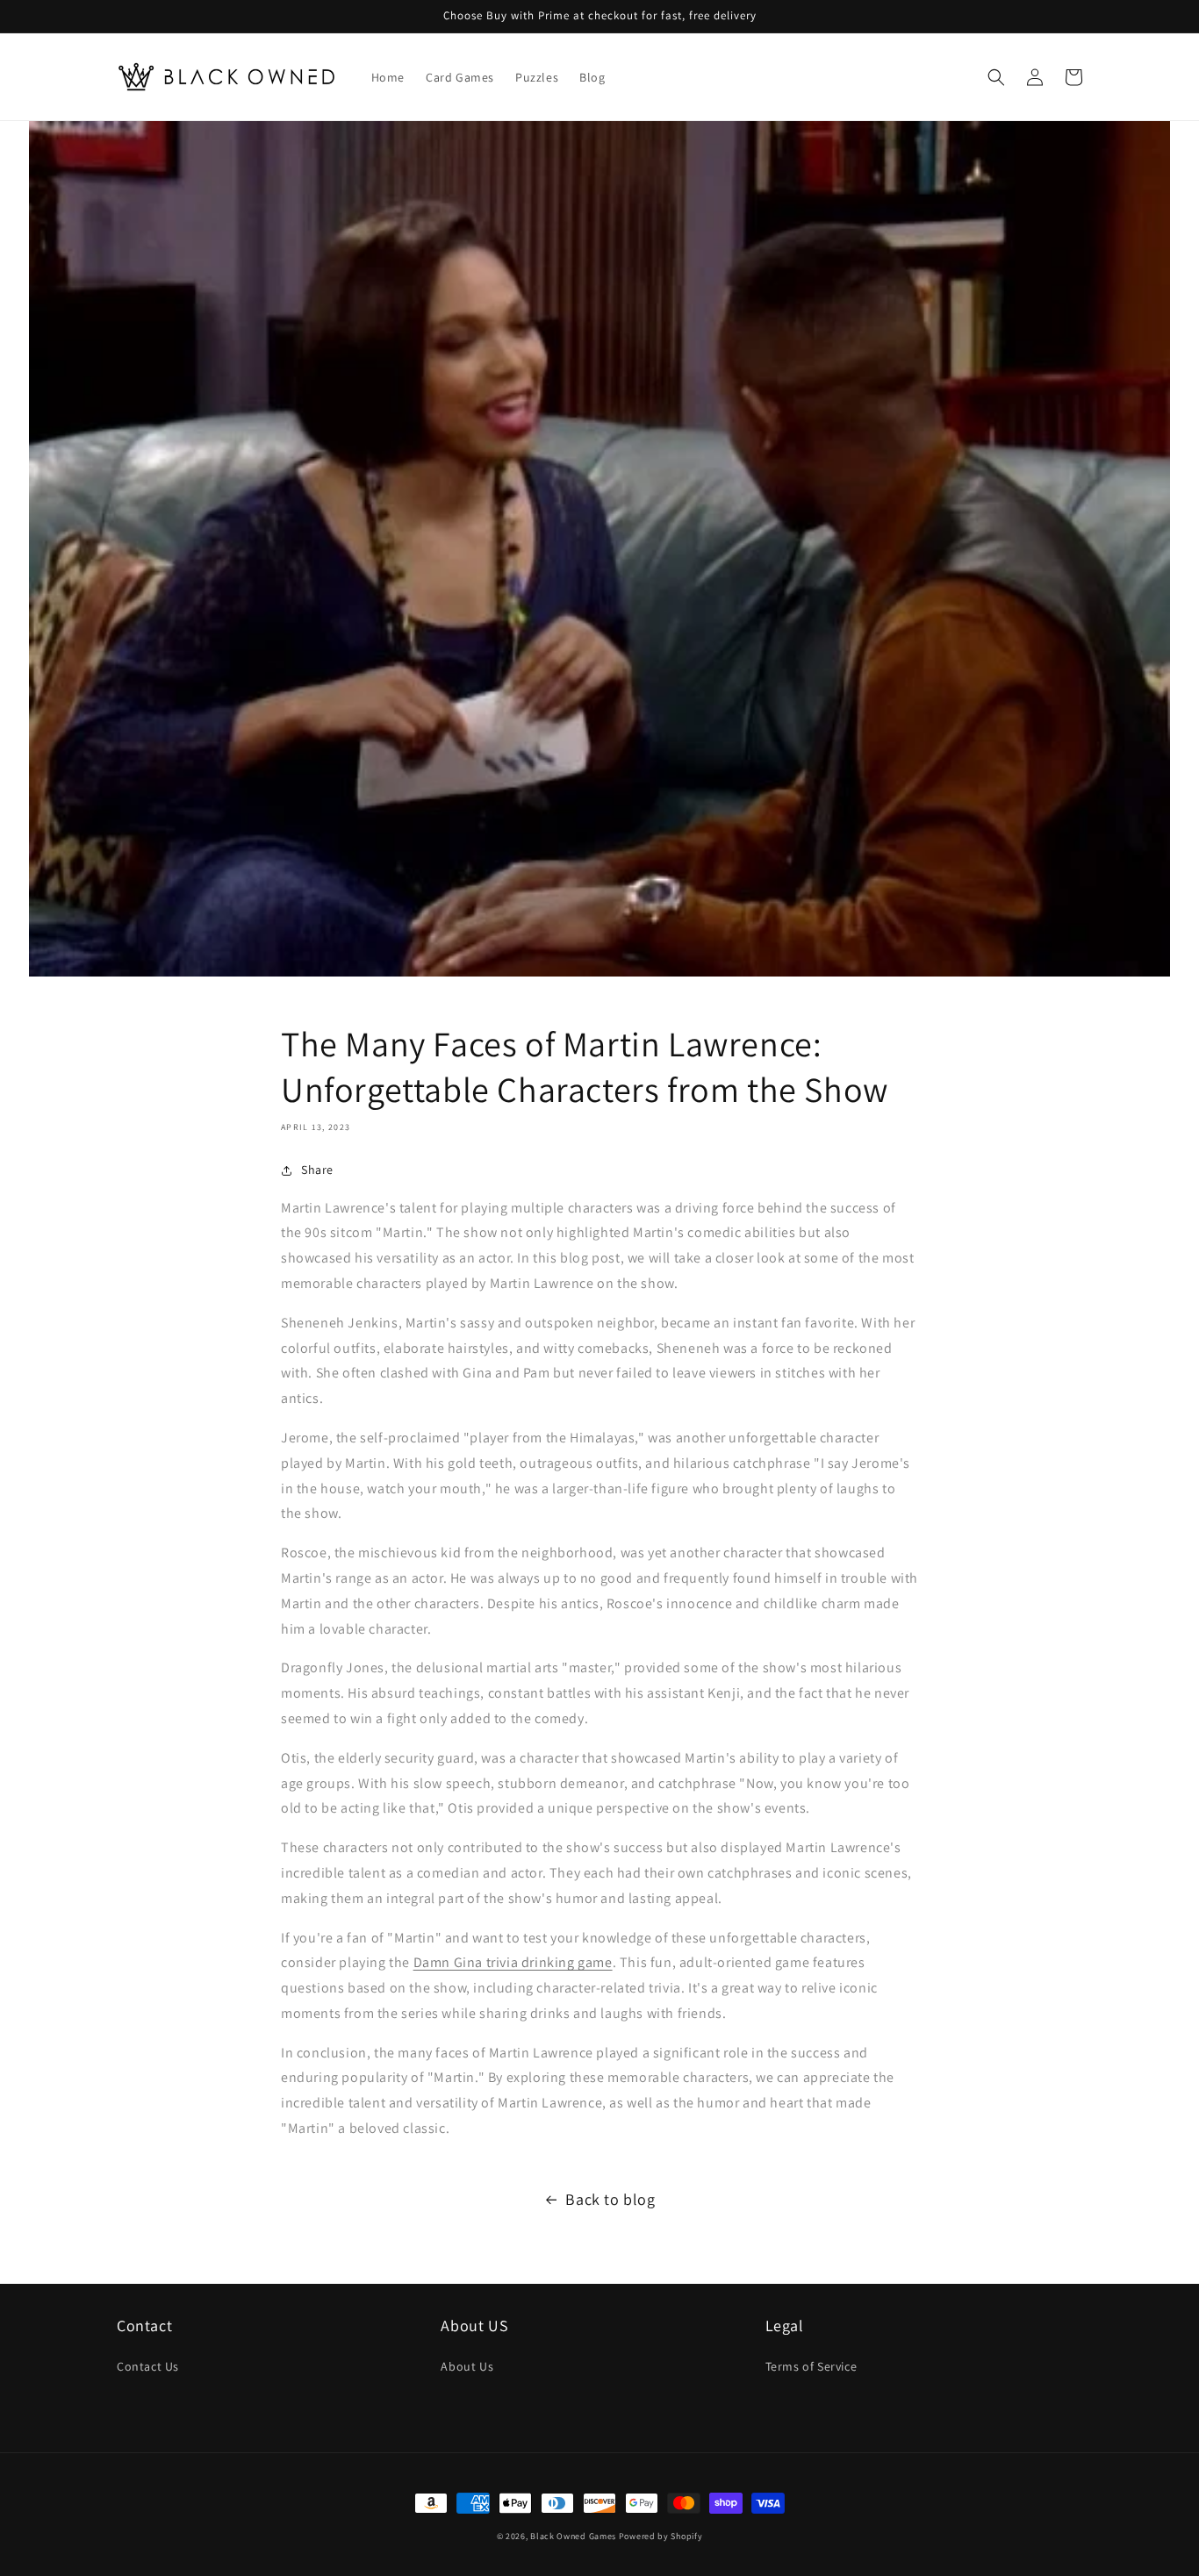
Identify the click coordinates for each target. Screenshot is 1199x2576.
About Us (467, 2366)
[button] (996, 77)
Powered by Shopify (661, 2536)
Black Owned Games (573, 2536)
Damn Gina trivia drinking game (513, 1962)
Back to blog (610, 2199)
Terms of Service (811, 2366)
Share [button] (317, 1170)
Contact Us (148, 2366)
